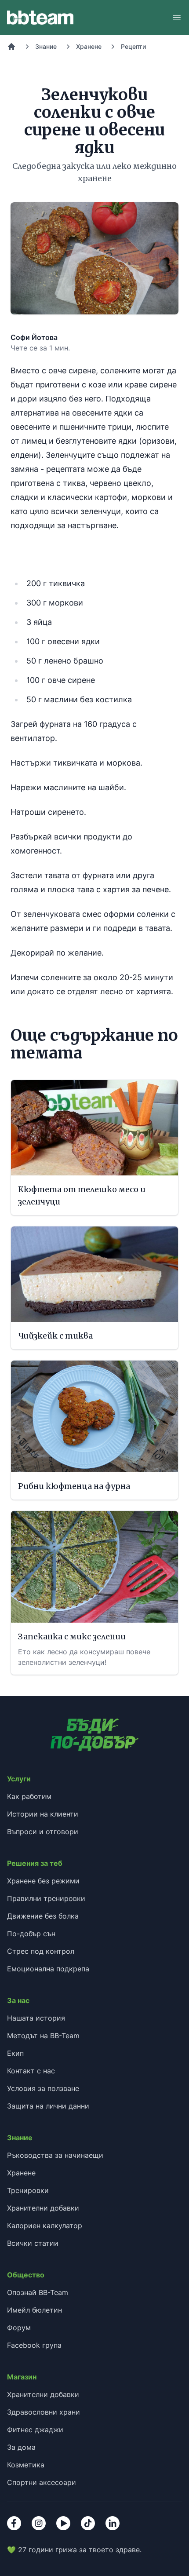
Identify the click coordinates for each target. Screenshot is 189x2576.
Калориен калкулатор (45, 2226)
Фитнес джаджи (35, 2430)
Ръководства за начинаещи (55, 2155)
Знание (46, 46)
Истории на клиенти (43, 1814)
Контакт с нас (31, 2071)
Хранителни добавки (43, 2208)
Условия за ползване (43, 2088)
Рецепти (133, 46)
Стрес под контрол (41, 1951)
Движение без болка (43, 1916)
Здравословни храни (44, 2412)
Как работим (29, 1796)
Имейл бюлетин (35, 2310)
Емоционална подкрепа (48, 1969)
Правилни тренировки (46, 1898)
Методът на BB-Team (43, 2036)
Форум (19, 2328)
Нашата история (36, 2018)
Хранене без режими (43, 1881)
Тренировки (28, 2190)
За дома (21, 2447)
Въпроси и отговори (43, 1832)
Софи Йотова (34, 337)
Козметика (26, 2465)
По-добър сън (31, 1934)
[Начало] (11, 47)
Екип (15, 2053)
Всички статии (33, 2243)
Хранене (89, 46)
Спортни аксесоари (42, 2482)
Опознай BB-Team (38, 2292)
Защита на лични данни (48, 2106)
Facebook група (34, 2345)
